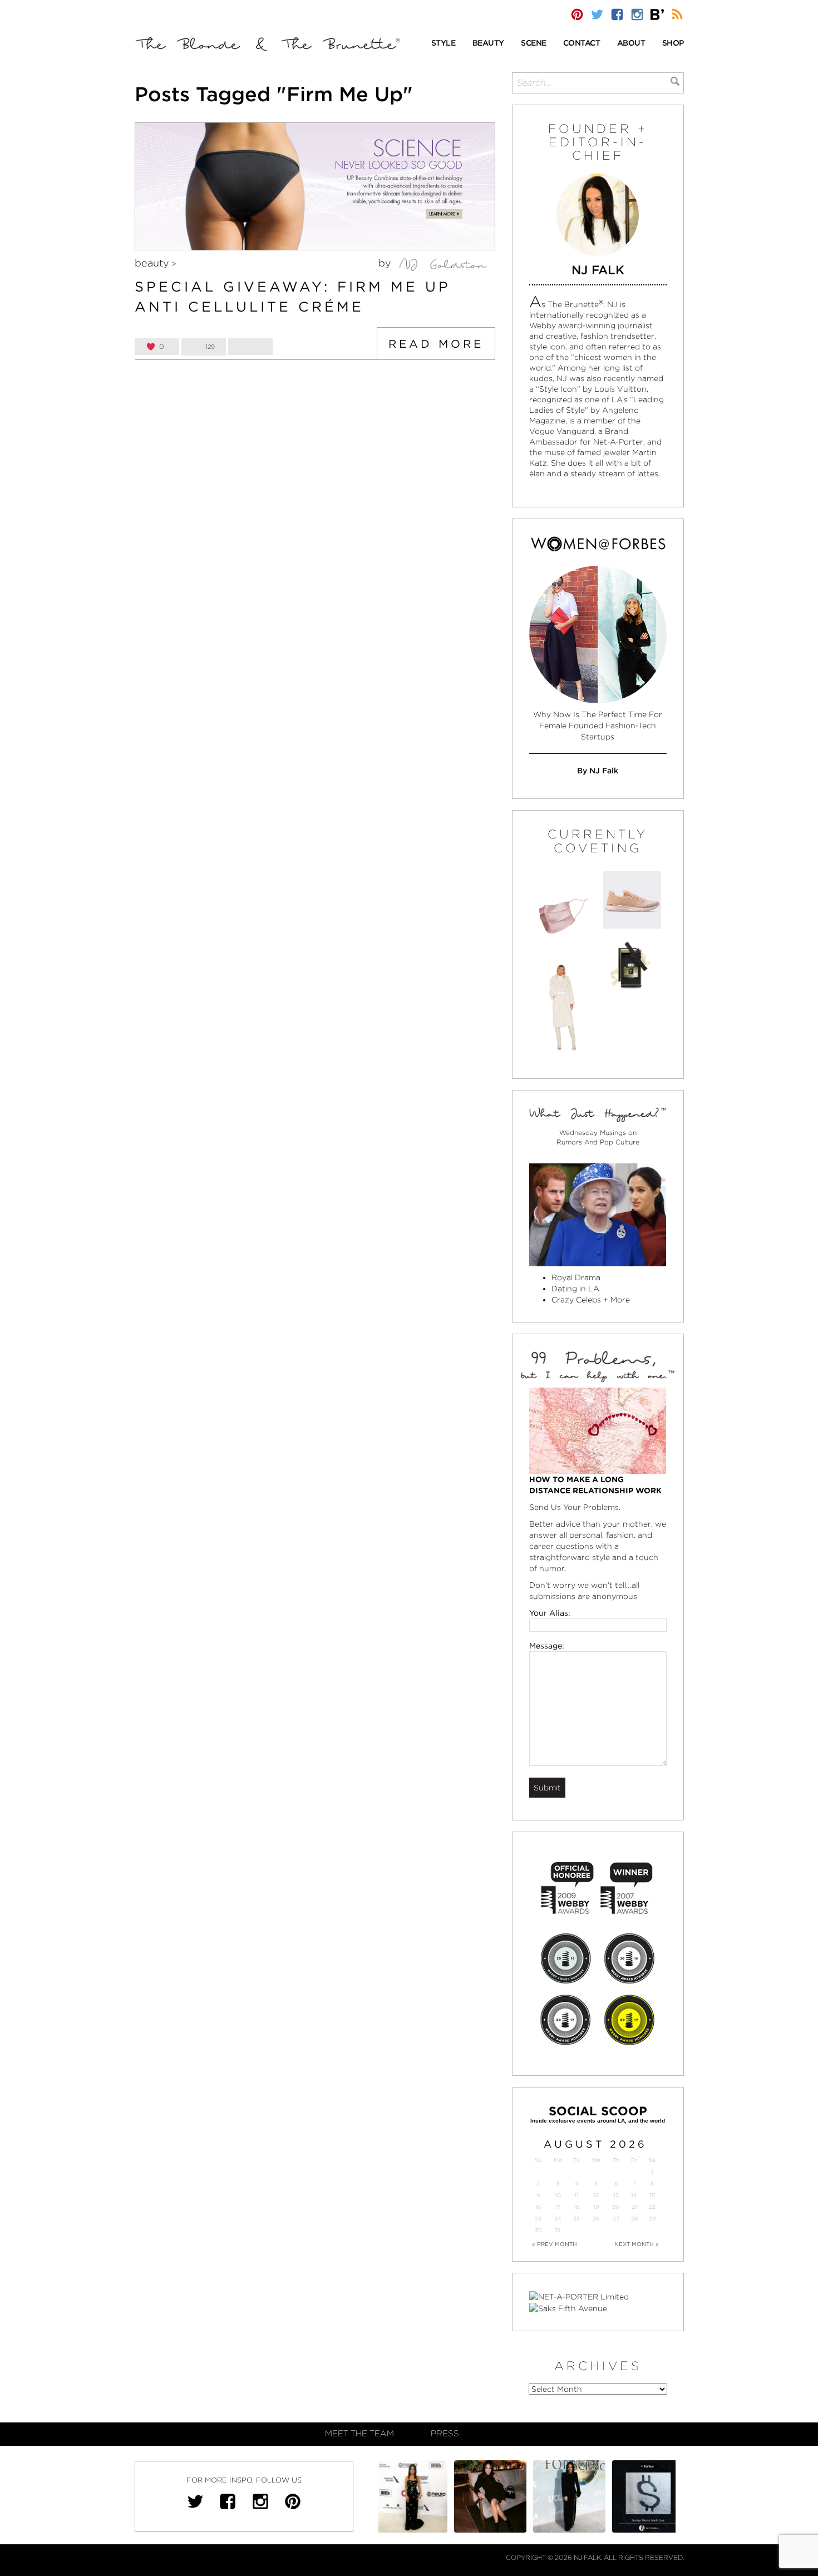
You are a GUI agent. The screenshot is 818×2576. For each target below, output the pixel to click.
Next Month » (637, 2244)
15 (652, 2195)
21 (634, 2207)
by (386, 263)
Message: (547, 1646)
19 (596, 2207)
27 (616, 2219)
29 (652, 2219)
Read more (436, 344)
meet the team (359, 2434)
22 (652, 2207)
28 (634, 2219)
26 (596, 2219)
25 (576, 2219)
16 (538, 2207)
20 (616, 2207)
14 (634, 2195)
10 (558, 2195)
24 (558, 2219)
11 (576, 2195)
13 (616, 2195)
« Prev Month (555, 2244)
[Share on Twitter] (250, 347)
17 (558, 2207)
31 (558, 2230)
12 (596, 2195)
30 (538, 2230)
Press (445, 2434)
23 (538, 2219)
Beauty (152, 263)
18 (576, 2207)
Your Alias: (550, 1613)
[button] (444, 44)
